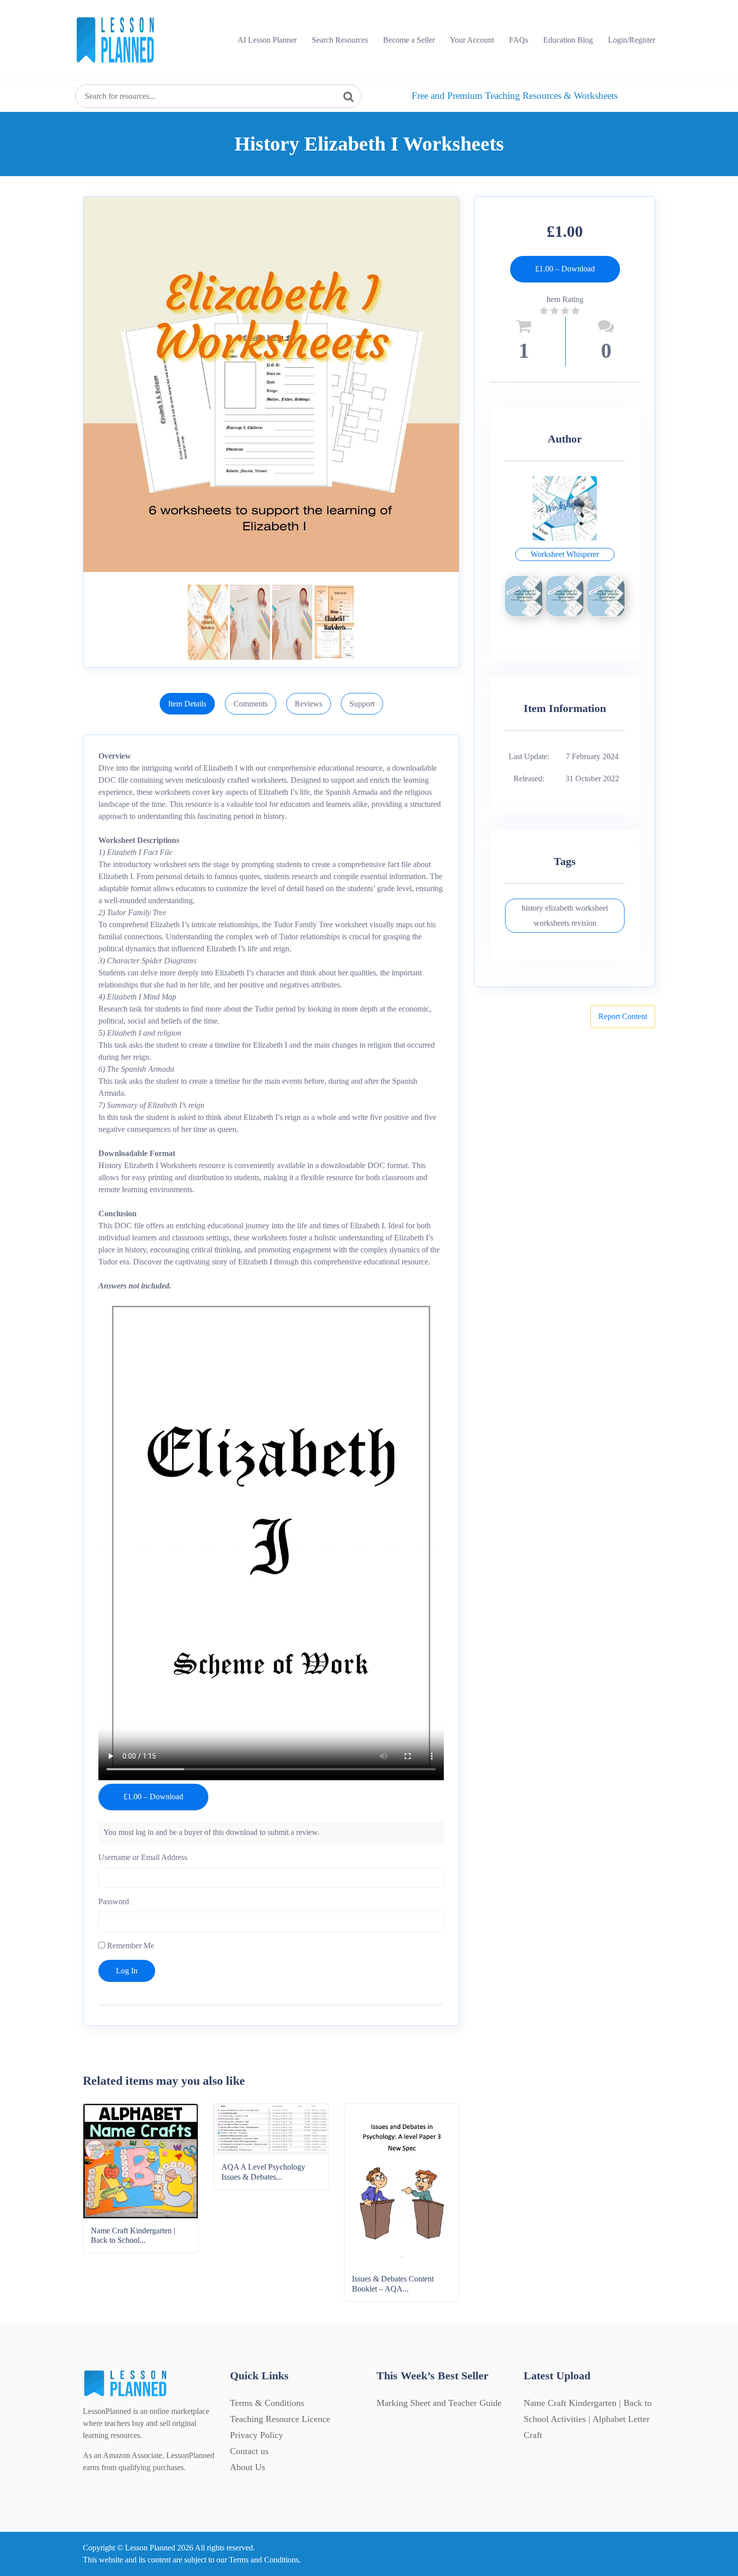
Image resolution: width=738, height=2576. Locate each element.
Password (114, 1901)
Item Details (187, 704)
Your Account (472, 40)
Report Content (623, 1016)
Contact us (249, 2451)
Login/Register (632, 40)
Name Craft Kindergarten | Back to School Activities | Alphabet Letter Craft (588, 2419)
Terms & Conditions (267, 2403)
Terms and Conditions (264, 2560)
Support (362, 704)
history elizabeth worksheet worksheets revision (565, 915)
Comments (251, 704)
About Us (248, 2467)
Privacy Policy (257, 2435)
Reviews (309, 704)
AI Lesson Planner (267, 40)
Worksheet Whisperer (565, 554)
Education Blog (568, 40)
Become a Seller (409, 40)
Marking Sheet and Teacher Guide (439, 2403)
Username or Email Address (143, 1857)
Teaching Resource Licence (280, 2419)
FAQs (519, 40)
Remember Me (130, 1946)
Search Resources (340, 40)
